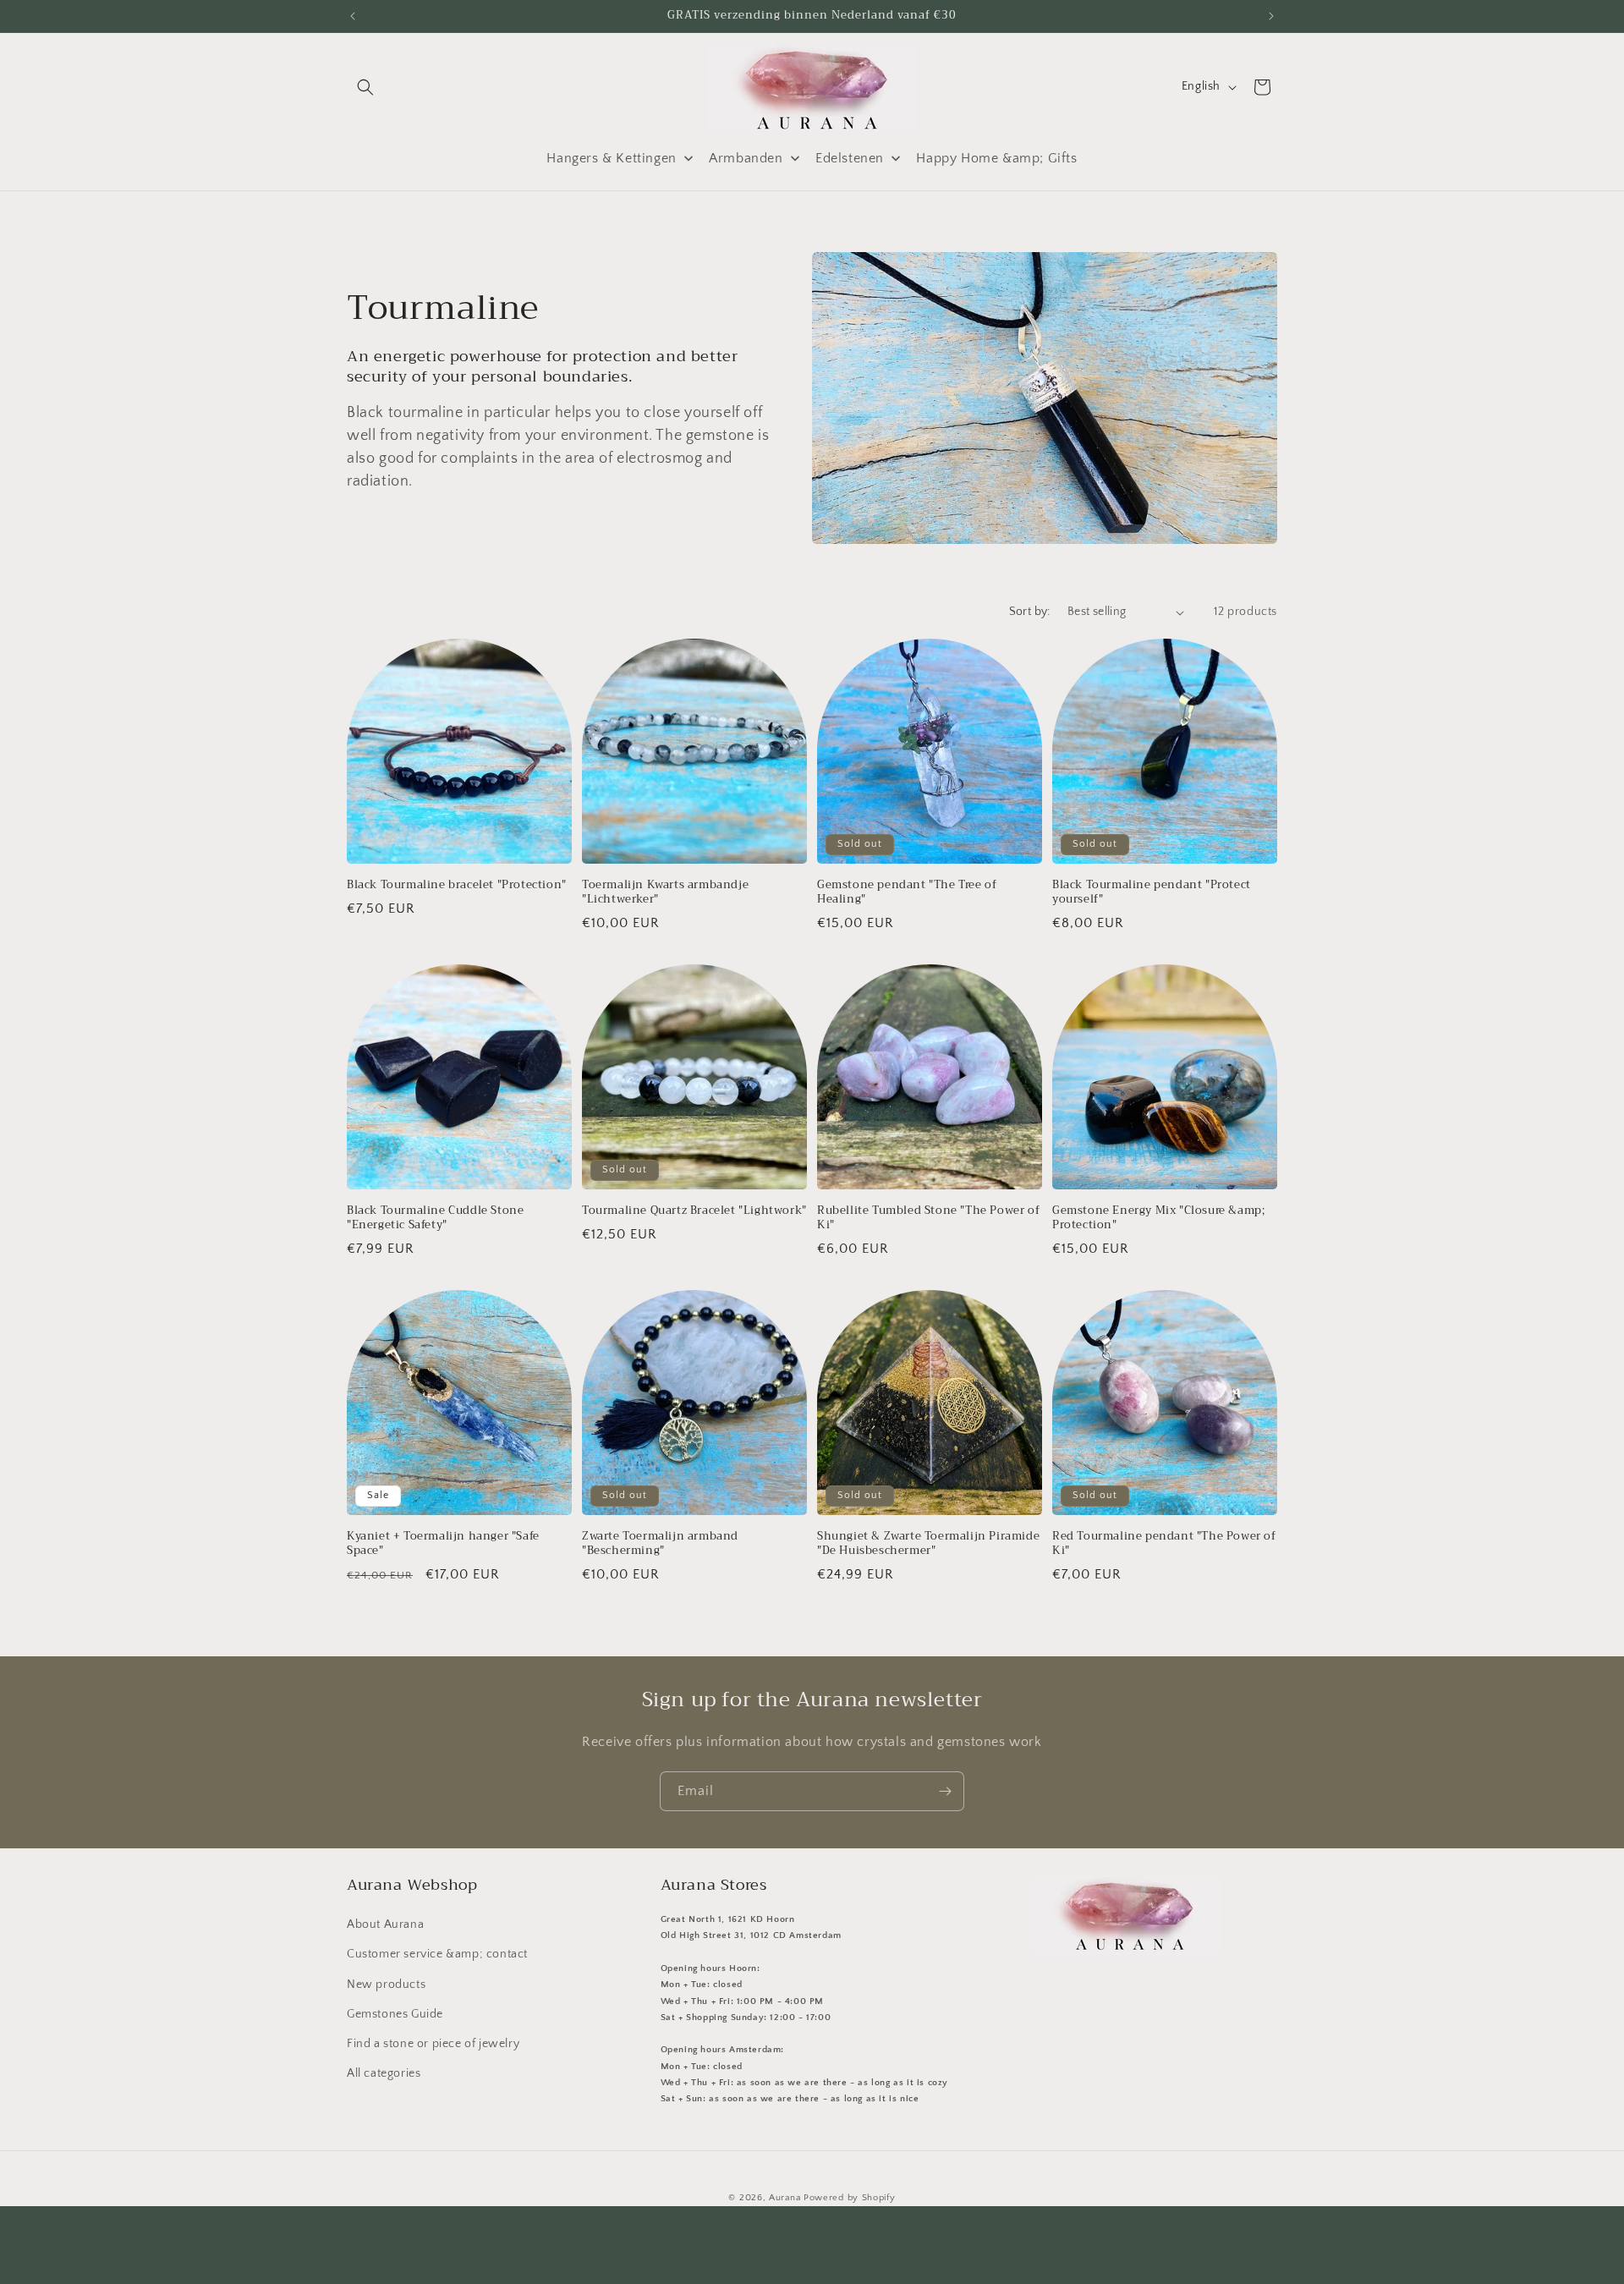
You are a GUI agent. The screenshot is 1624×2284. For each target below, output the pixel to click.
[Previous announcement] (353, 16)
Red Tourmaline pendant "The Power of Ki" (1164, 1544)
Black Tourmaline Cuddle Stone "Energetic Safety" (435, 1218)
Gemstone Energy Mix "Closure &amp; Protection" (1158, 1218)
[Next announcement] (1271, 16)
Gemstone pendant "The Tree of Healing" (907, 892)
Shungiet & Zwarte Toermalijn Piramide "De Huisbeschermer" (928, 1544)
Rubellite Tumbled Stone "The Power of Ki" (928, 1218)
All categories (384, 2073)
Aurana (785, 2198)
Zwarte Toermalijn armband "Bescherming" (660, 1544)
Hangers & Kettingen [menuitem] (611, 158)
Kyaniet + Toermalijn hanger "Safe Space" (443, 1544)
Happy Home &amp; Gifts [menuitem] (996, 158)
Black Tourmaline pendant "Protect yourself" (1152, 892)
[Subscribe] (945, 1791)
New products (386, 1985)
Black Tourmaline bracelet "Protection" (457, 885)
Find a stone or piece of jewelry (433, 2044)
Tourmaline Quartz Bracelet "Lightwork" (694, 1211)
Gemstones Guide (395, 2014)
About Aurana (385, 1924)
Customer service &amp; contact (437, 1954)
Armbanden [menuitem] (746, 158)
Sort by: (1030, 612)
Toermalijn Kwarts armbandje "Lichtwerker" (665, 892)
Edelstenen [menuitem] (850, 158)
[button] (365, 87)
